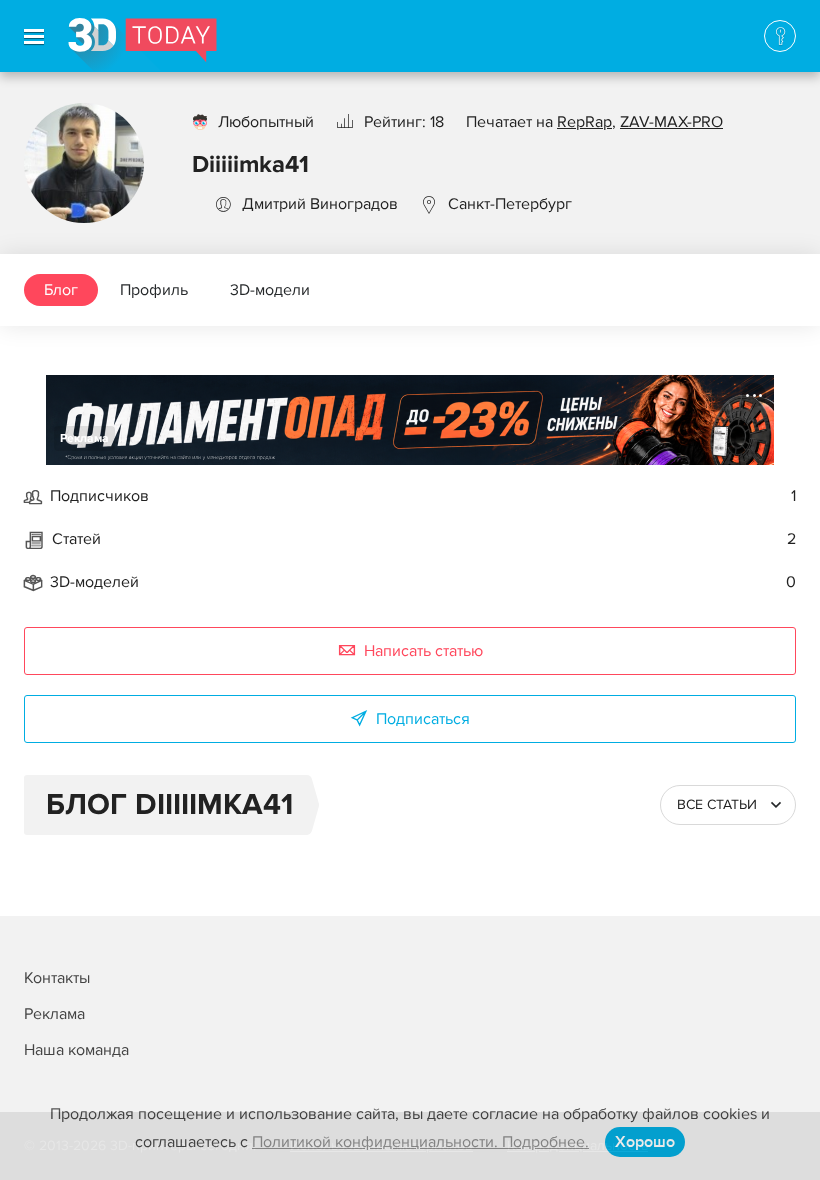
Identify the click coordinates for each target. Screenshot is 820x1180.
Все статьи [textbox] (717, 804)
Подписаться (423, 719)
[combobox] (728, 805)
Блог (61, 290)
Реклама (84, 438)
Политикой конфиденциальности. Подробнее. (420, 1142)
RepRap (584, 122)
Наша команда (76, 1050)
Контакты (57, 978)
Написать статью (423, 651)
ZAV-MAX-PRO (671, 122)
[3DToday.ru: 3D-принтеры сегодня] (142, 45)
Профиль (154, 290)
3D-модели (270, 290)
